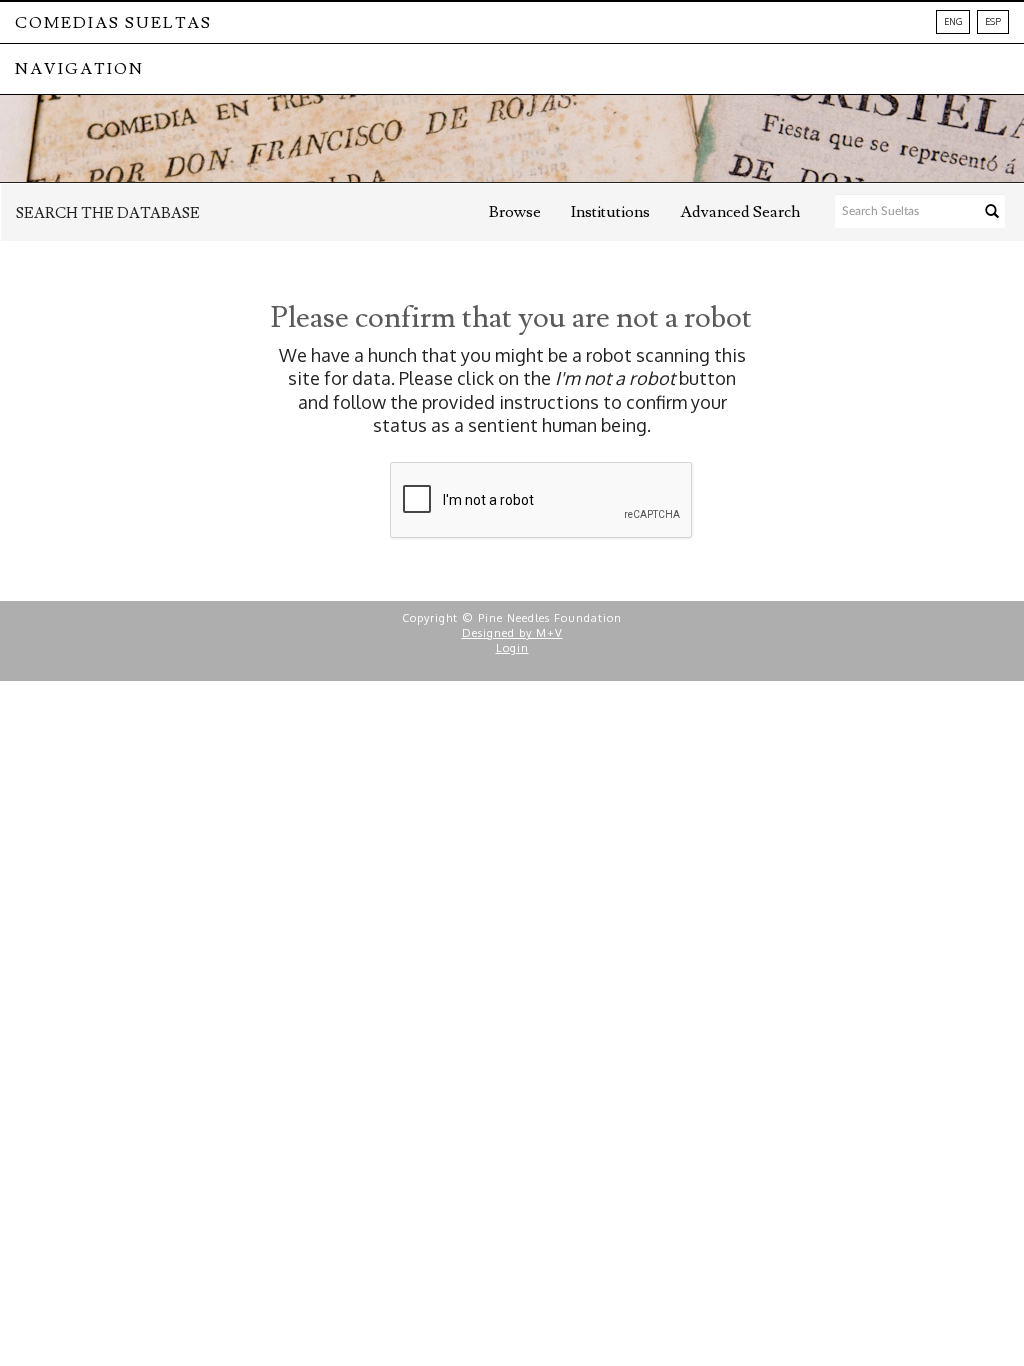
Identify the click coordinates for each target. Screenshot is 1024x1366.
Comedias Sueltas (113, 23)
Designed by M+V (512, 633)
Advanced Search (740, 212)
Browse (515, 212)
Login (512, 648)
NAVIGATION (79, 69)
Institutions (610, 212)
